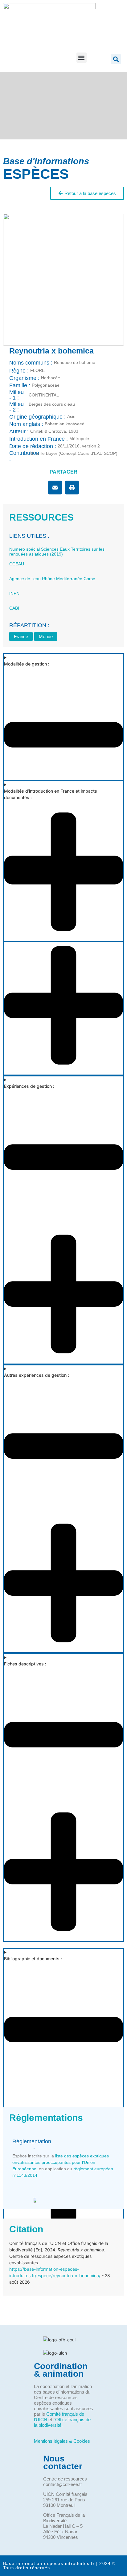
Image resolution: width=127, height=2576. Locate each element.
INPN (14, 593)
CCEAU (17, 564)
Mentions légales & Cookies (62, 2441)
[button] (82, 58)
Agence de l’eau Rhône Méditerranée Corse (52, 579)
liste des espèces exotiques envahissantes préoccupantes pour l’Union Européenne (61, 2162)
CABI (14, 608)
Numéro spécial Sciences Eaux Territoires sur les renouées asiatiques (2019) (57, 552)
